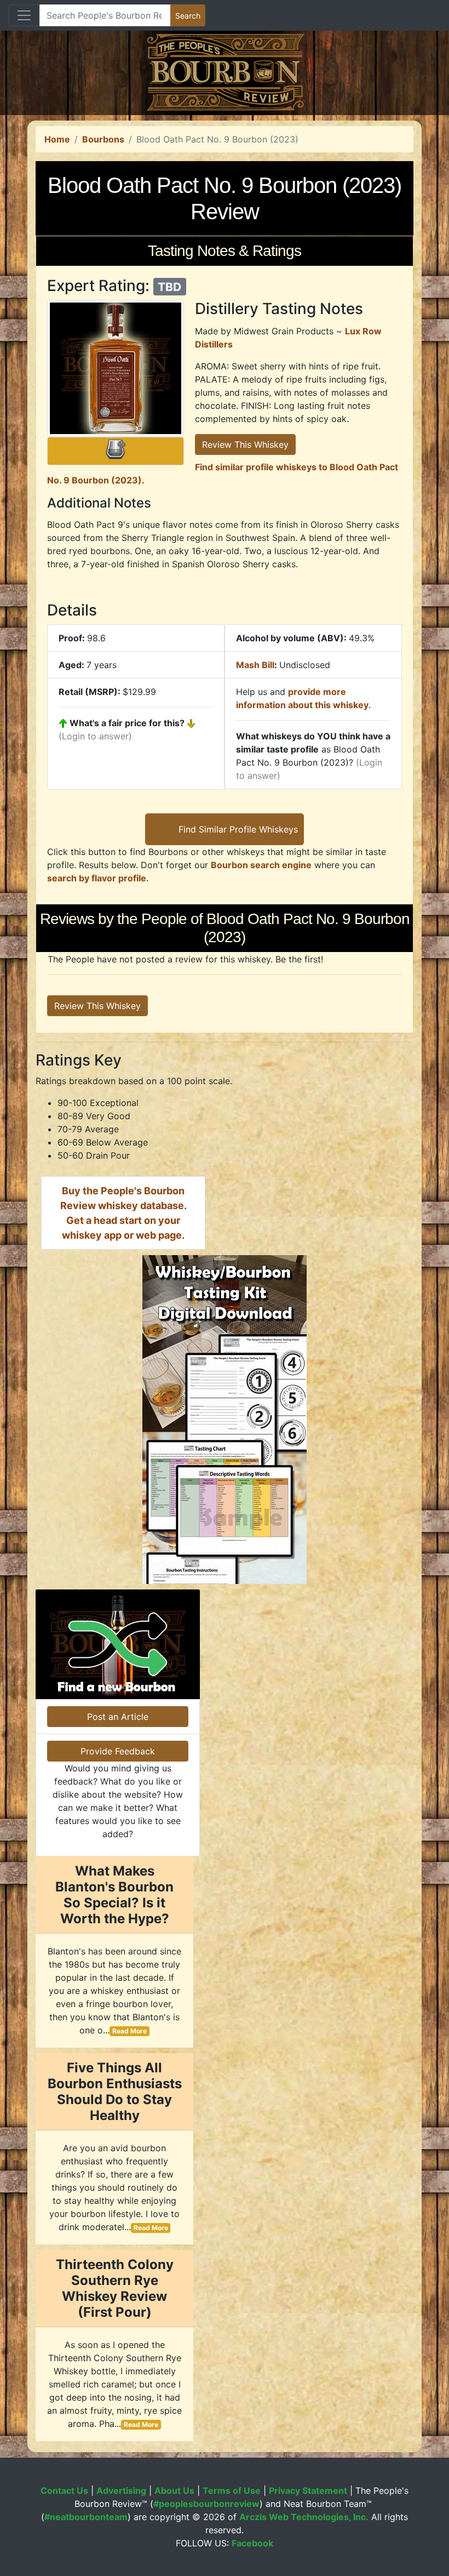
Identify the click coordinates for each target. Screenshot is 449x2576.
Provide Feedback (118, 1751)
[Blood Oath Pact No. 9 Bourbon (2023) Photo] (116, 368)
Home (57, 139)
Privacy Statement (308, 2490)
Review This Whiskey (245, 444)
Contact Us (64, 2490)
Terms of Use (232, 2490)
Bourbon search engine (261, 865)
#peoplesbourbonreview (206, 2504)
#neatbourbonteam (86, 2517)
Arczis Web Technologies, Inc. (304, 2517)
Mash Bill (255, 665)
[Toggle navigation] (24, 15)
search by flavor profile (97, 878)
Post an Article (118, 1717)
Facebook (252, 2543)
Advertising (121, 2490)
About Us (174, 2490)
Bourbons (103, 139)
